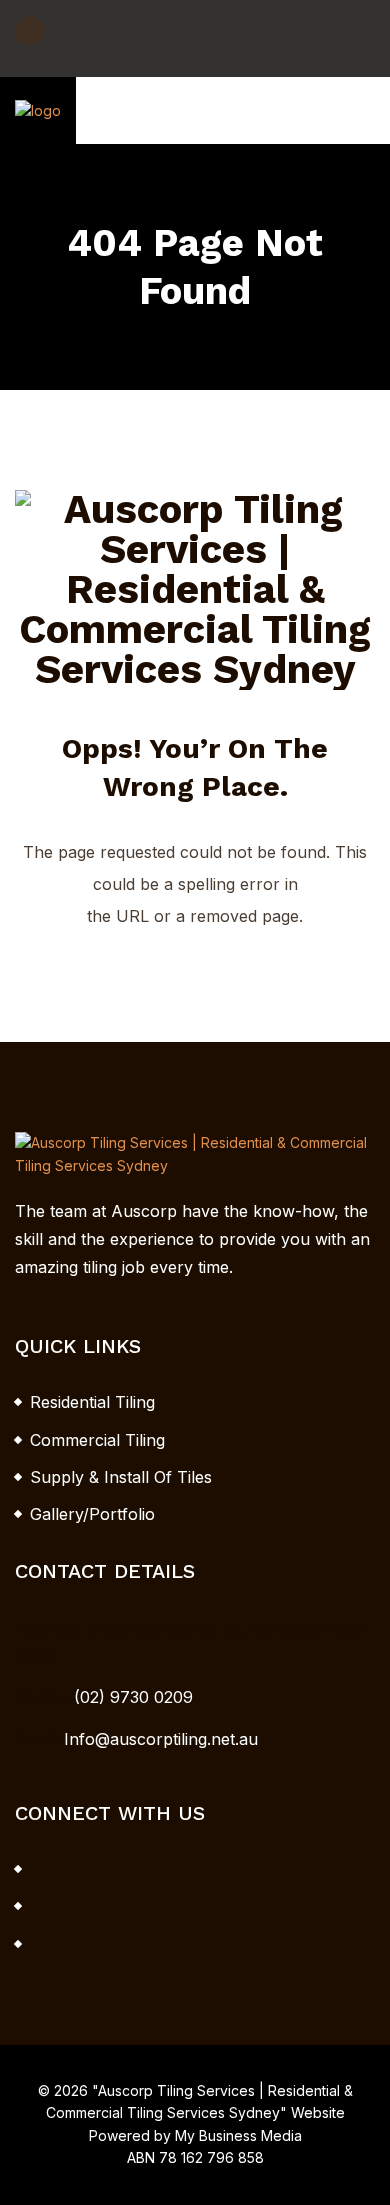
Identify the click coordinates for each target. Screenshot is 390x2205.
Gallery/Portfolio (92, 1514)
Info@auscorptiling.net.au (161, 1739)
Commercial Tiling (97, 1440)
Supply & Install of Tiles (121, 1477)
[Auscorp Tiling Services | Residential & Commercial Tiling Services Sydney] (38, 109)
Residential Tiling (92, 1402)
